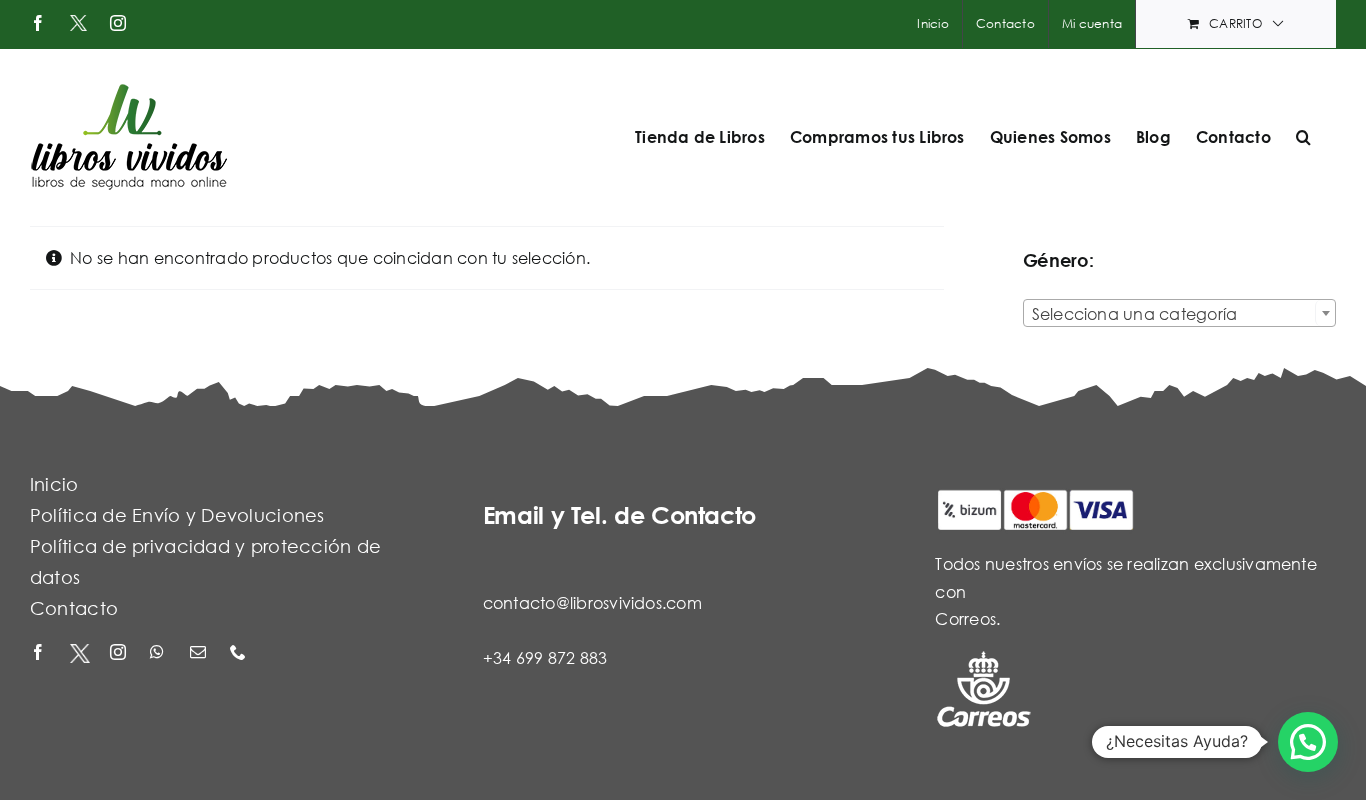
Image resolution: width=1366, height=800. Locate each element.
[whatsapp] (160, 653)
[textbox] (1179, 314)
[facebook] (40, 653)
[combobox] (1179, 313)
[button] (1303, 137)
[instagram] (120, 653)
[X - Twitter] (80, 653)
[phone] (240, 653)
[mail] (200, 653)
